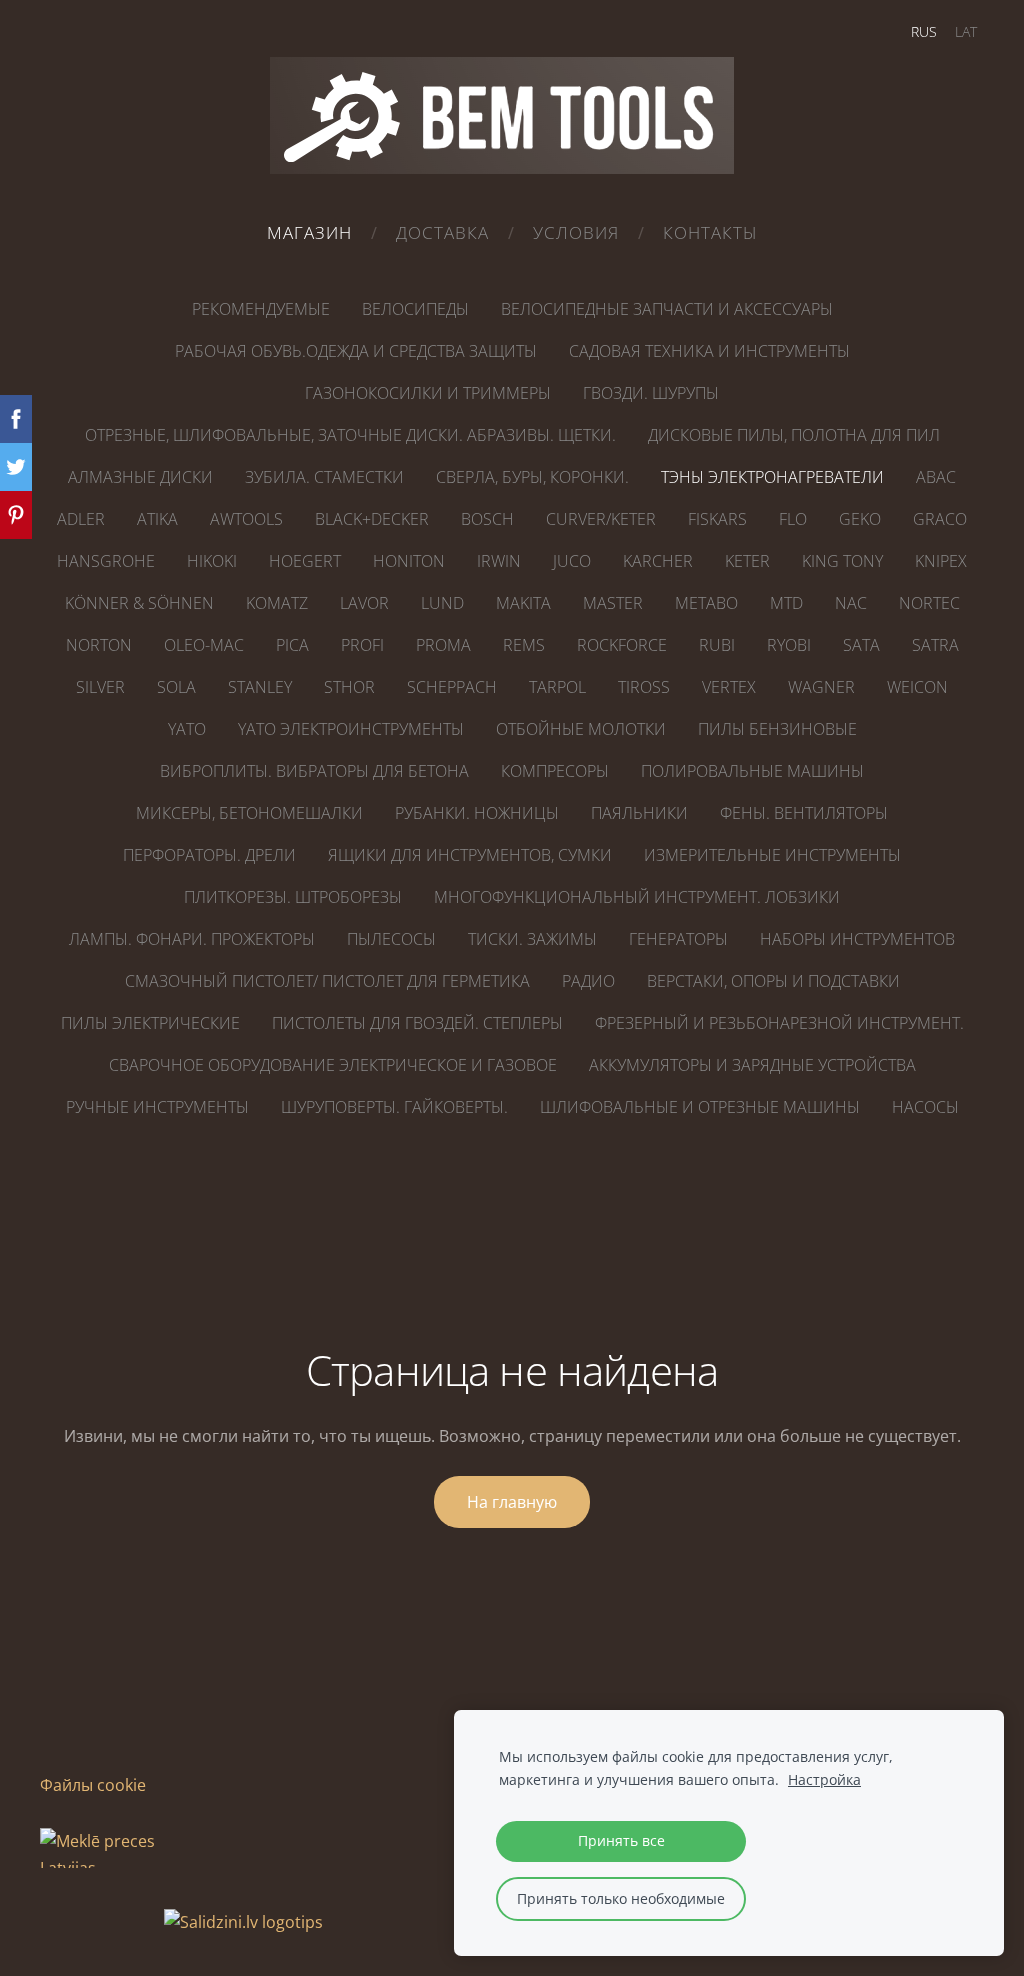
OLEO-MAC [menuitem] (204, 645)
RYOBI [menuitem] (789, 645)
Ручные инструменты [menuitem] (157, 1107)
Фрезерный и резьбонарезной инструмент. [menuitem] (779, 1023)
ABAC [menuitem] (936, 477)
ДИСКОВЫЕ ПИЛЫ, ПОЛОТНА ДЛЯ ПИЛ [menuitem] (794, 435)
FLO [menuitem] (793, 519)
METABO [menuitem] (706, 603)
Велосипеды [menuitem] (415, 309)
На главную (512, 1502)
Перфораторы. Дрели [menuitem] (209, 855)
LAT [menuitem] (966, 31)
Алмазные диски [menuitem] (140, 477)
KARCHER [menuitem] (658, 561)
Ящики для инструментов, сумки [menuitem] (470, 855)
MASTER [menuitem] (613, 603)
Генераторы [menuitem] (678, 939)
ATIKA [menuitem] (157, 519)
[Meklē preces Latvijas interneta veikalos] (100, 1922)
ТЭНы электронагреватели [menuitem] (772, 477)
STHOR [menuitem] (349, 687)
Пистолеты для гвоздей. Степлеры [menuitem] (417, 1023)
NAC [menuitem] (851, 603)
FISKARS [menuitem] (717, 519)
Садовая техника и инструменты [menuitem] (709, 351)
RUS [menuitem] (924, 31)
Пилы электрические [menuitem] (150, 1023)
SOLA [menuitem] (176, 687)
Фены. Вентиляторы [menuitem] (804, 813)
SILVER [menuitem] (100, 687)
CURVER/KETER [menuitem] (601, 519)
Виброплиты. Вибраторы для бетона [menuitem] (314, 771)
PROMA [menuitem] (443, 645)
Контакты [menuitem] (710, 232)
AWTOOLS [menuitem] (246, 519)
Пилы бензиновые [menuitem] (777, 729)
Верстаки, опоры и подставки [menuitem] (773, 981)
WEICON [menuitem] (917, 687)
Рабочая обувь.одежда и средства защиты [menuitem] (356, 351)
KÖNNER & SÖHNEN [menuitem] (139, 603)
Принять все (621, 1840)
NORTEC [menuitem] (929, 603)
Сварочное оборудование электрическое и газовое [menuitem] (333, 1065)
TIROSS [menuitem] (644, 687)
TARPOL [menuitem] (557, 687)
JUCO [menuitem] (572, 561)
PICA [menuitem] (292, 645)
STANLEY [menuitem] (260, 687)
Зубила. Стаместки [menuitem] (324, 477)
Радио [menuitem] (588, 981)
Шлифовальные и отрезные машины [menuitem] (700, 1107)
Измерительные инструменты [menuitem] (772, 855)
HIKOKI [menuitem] (212, 561)
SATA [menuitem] (861, 645)
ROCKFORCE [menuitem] (622, 645)
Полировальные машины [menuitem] (752, 771)
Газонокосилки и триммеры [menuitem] (428, 393)
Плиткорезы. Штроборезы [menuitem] (293, 897)
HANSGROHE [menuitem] (106, 561)
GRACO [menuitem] (940, 519)
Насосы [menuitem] (925, 1107)
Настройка (824, 1779)
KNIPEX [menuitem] (941, 561)
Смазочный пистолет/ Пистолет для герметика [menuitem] (327, 981)
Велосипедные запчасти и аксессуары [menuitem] (667, 309)
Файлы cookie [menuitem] (93, 1785)
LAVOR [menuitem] (364, 603)
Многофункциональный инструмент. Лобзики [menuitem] (637, 897)
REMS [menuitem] (524, 645)
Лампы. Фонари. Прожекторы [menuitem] (192, 939)
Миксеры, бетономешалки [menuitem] (249, 813)
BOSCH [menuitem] (487, 519)
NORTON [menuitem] (99, 645)
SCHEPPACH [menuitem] (452, 687)
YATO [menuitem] (187, 729)
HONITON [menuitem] (409, 561)
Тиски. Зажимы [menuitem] (532, 939)
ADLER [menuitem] (81, 519)
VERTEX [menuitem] (729, 687)
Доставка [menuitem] (442, 232)
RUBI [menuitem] (717, 645)
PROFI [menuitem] (362, 645)
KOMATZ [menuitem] (277, 603)
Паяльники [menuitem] (639, 813)
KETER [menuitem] (747, 561)
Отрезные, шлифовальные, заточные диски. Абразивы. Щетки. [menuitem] (350, 435)
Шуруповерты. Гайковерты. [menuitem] (394, 1107)
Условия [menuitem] (576, 232)
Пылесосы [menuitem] (391, 939)
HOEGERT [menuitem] (305, 561)
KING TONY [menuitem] (842, 561)
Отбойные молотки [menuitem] (581, 729)
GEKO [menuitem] (860, 519)
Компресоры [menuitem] (555, 771)
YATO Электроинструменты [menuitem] (351, 729)
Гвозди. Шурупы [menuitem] (651, 393)
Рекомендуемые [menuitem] (261, 309)
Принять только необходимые (621, 1898)
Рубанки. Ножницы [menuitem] (477, 813)
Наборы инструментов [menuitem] (857, 939)
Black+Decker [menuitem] (372, 519)
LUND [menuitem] (442, 603)
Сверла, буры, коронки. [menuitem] (532, 477)
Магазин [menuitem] (309, 232)
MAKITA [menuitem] (523, 603)
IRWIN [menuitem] (499, 561)
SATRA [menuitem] (935, 645)
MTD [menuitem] (786, 603)
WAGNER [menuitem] (821, 687)
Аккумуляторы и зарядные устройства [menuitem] (752, 1065)
